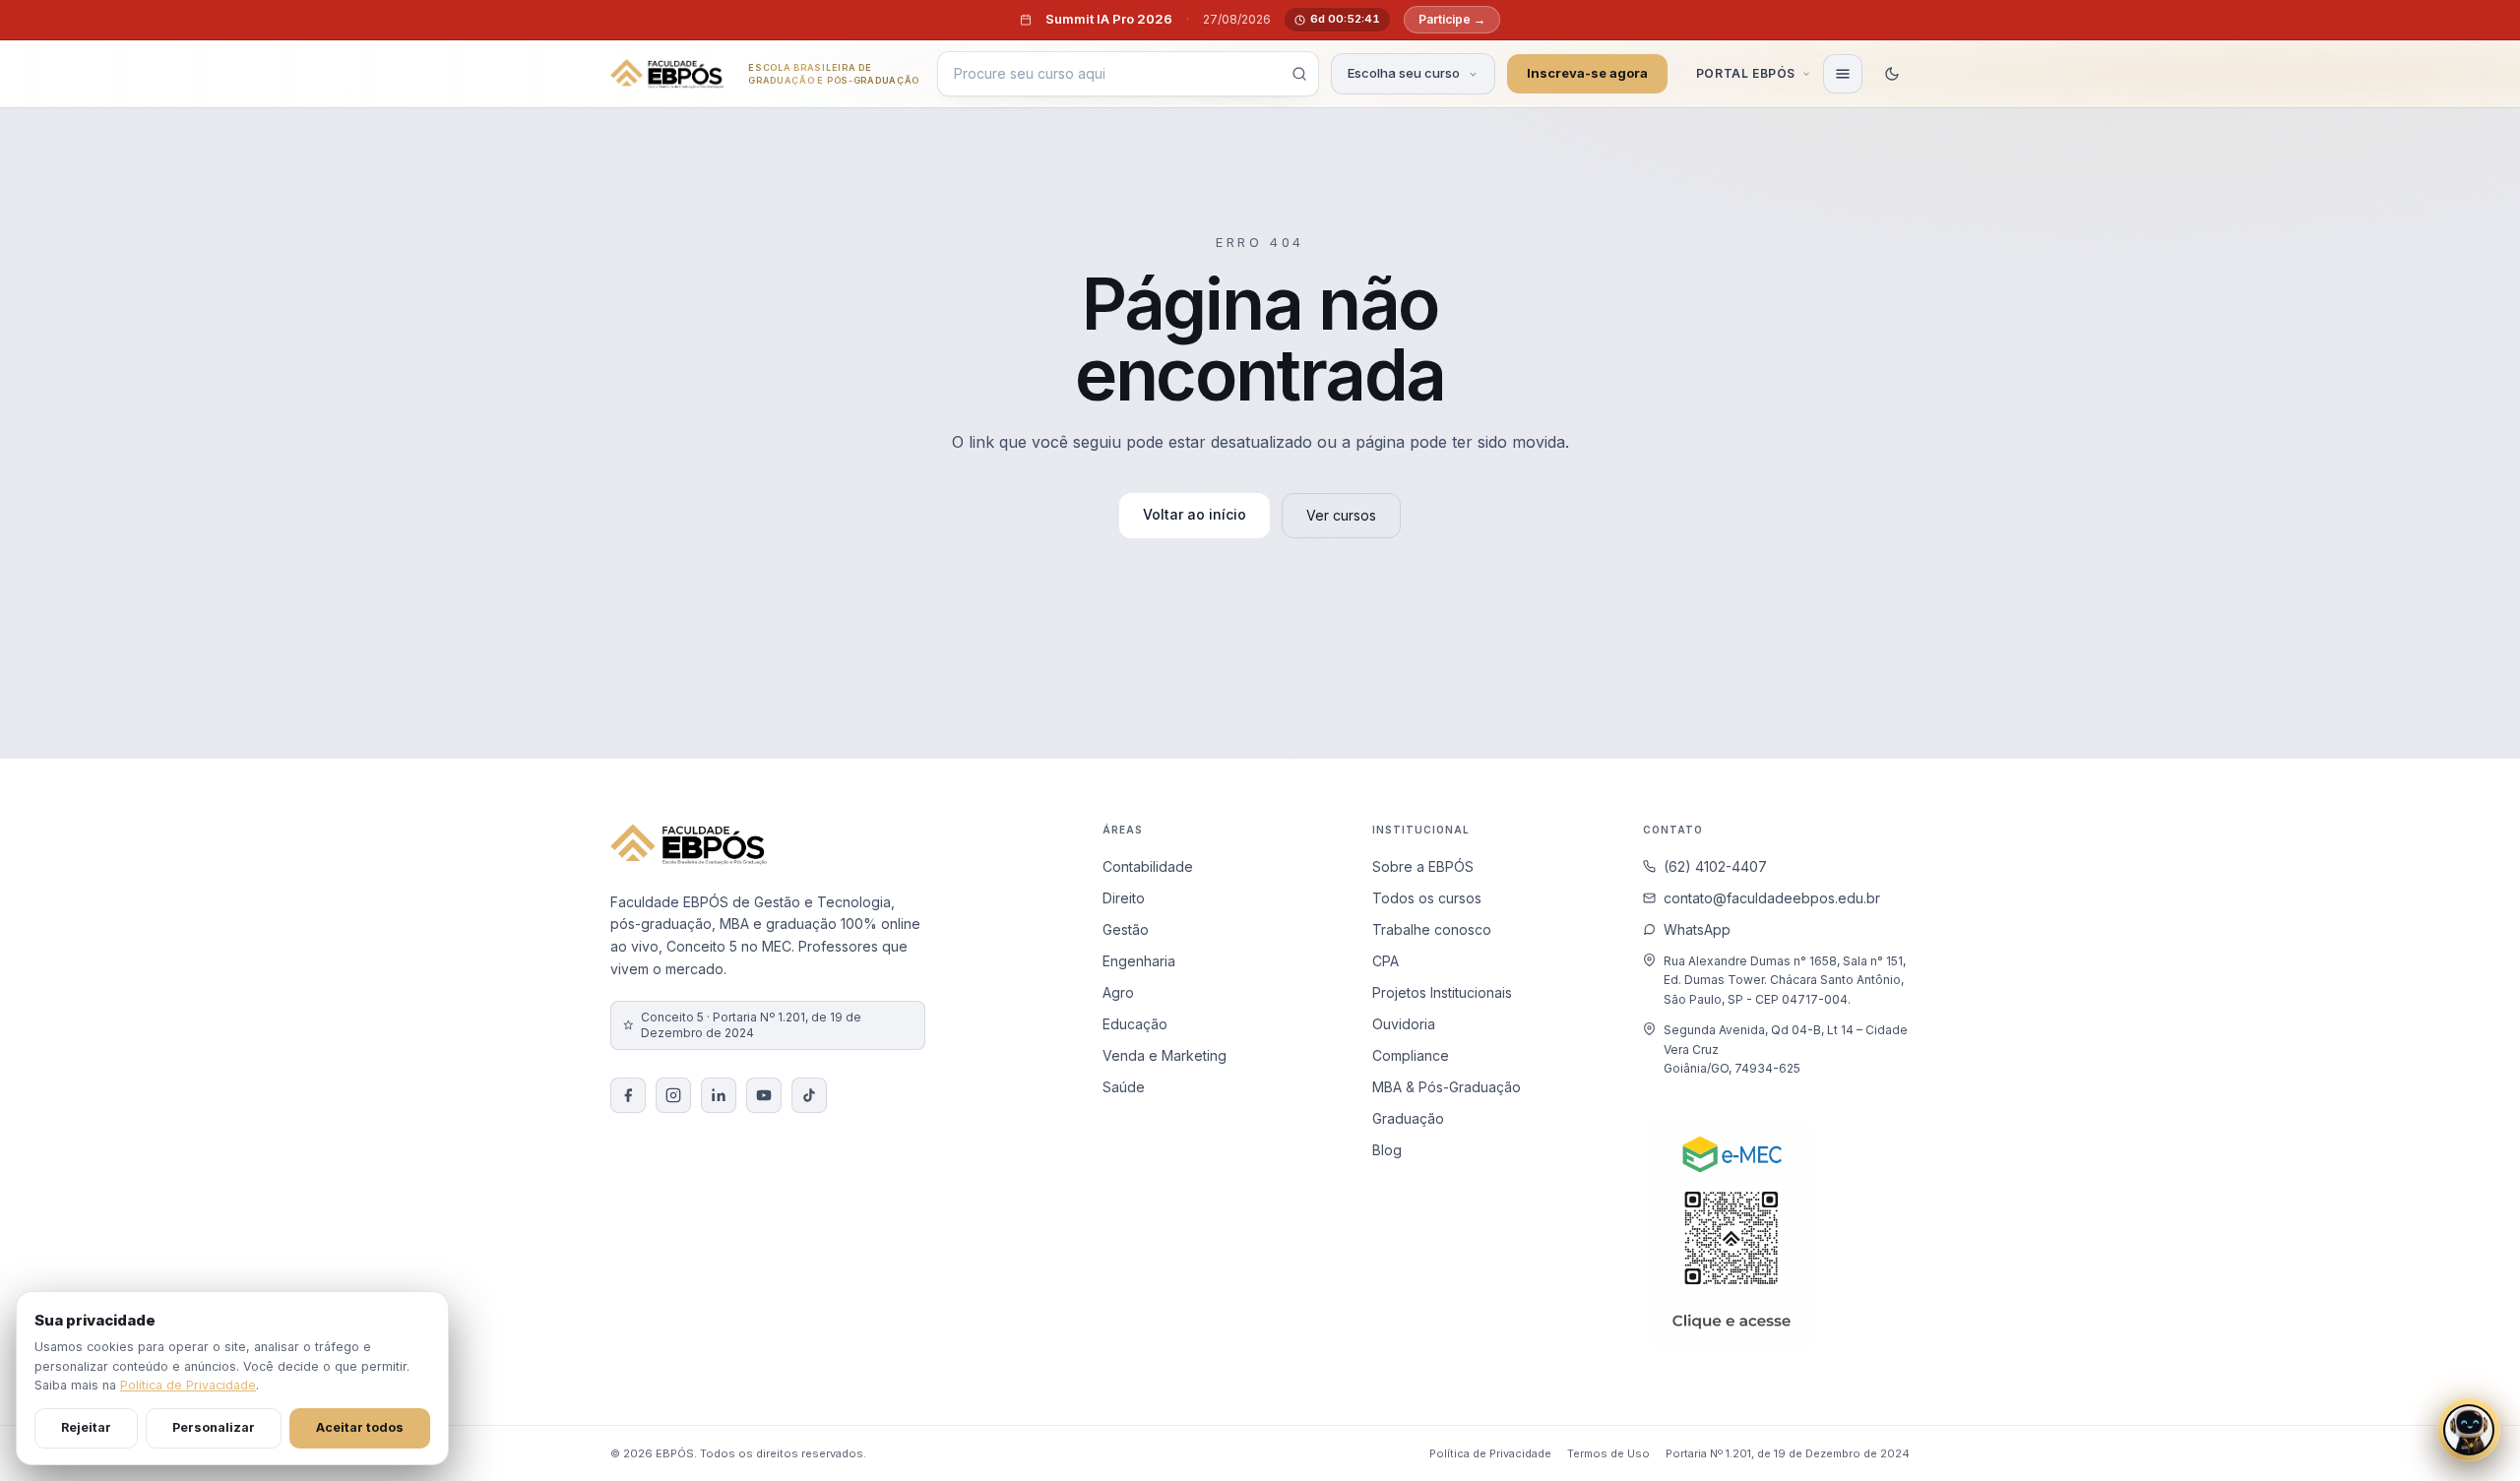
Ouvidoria (1404, 1024)
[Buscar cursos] (1299, 74)
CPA (1386, 961)
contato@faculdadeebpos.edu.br (1772, 898)
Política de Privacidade (1490, 1453)
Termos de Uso (1608, 1453)
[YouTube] (764, 1095)
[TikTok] (809, 1095)
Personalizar (214, 1427)
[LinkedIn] (719, 1095)
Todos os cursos (1427, 898)
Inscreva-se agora (1587, 73)
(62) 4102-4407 (1715, 866)
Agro (1118, 992)
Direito (1124, 898)
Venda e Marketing (1165, 1055)
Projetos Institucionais (1442, 992)
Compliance (1411, 1055)
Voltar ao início (1195, 514)
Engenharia (1139, 961)
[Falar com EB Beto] (2469, 1430)
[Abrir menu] (1843, 74)
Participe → (1452, 19)
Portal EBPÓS (1746, 73)
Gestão (1126, 929)
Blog (1387, 1150)
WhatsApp (1697, 929)
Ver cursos (1341, 515)
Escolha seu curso (1404, 73)
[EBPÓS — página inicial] (667, 74)
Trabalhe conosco (1432, 929)
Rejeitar (86, 1427)
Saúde (1124, 1087)
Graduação (1408, 1118)
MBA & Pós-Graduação (1447, 1087)
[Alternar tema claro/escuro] (1892, 74)
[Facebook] (628, 1095)
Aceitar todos (360, 1427)
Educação (1135, 1024)
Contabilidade (1148, 866)
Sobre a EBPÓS (1423, 866)
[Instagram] (673, 1095)
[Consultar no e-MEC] (1732, 1233)
